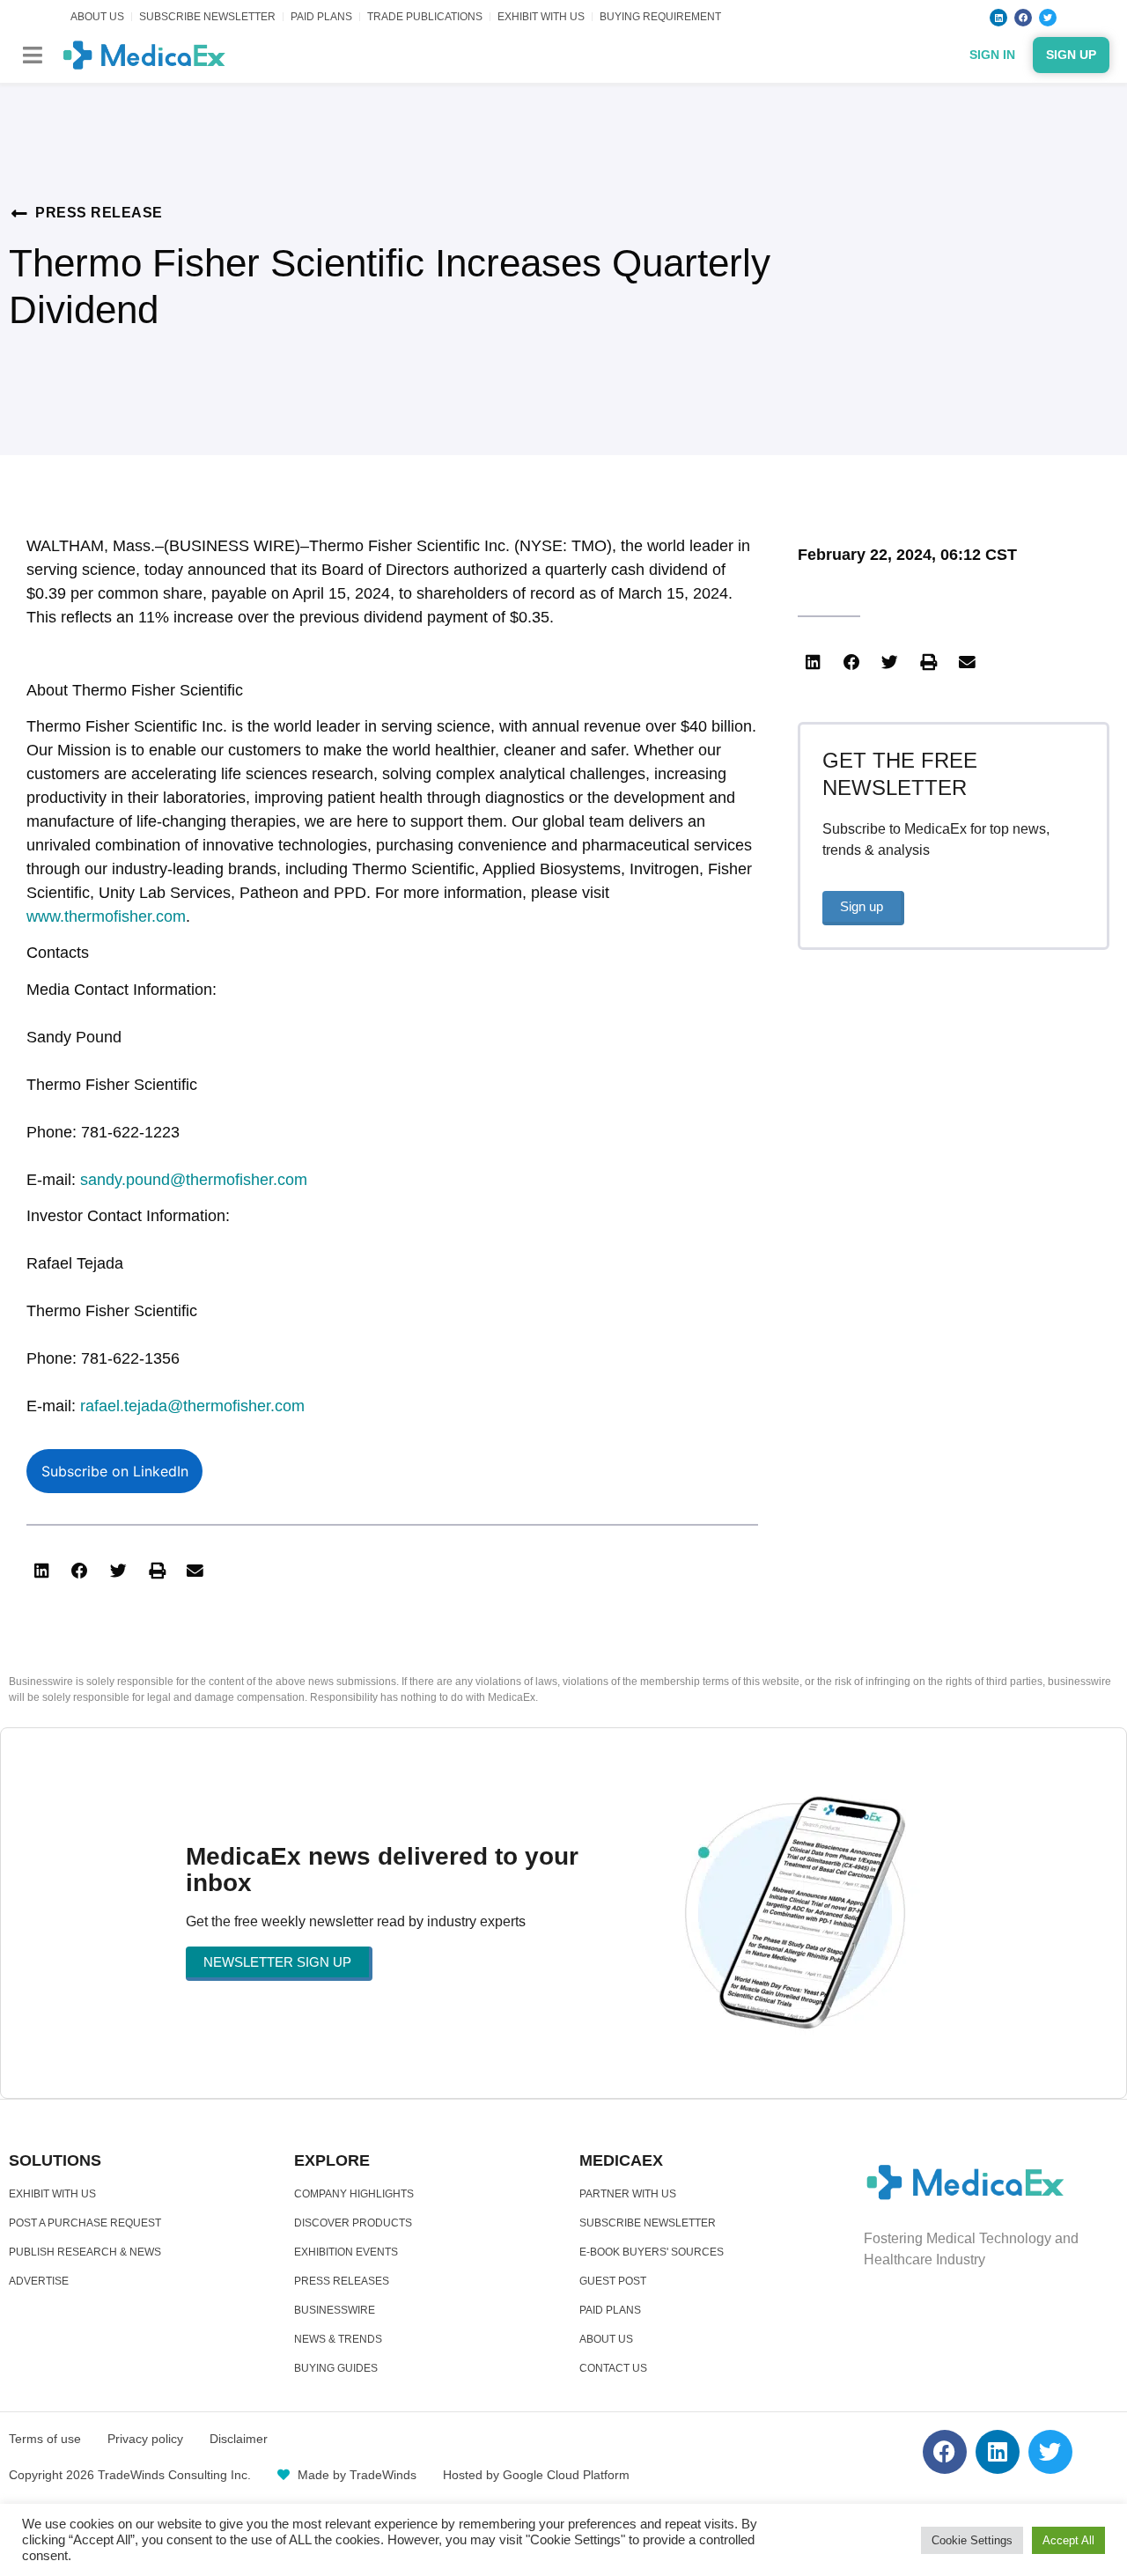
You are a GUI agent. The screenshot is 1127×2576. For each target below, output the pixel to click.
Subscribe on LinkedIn (115, 1471)
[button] (32, 55)
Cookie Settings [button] (972, 2540)
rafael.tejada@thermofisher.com (192, 1406)
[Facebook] (1023, 18)
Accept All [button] (1068, 2540)
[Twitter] (1048, 18)
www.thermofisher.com (106, 916)
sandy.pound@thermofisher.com (194, 1180)
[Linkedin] (998, 18)
